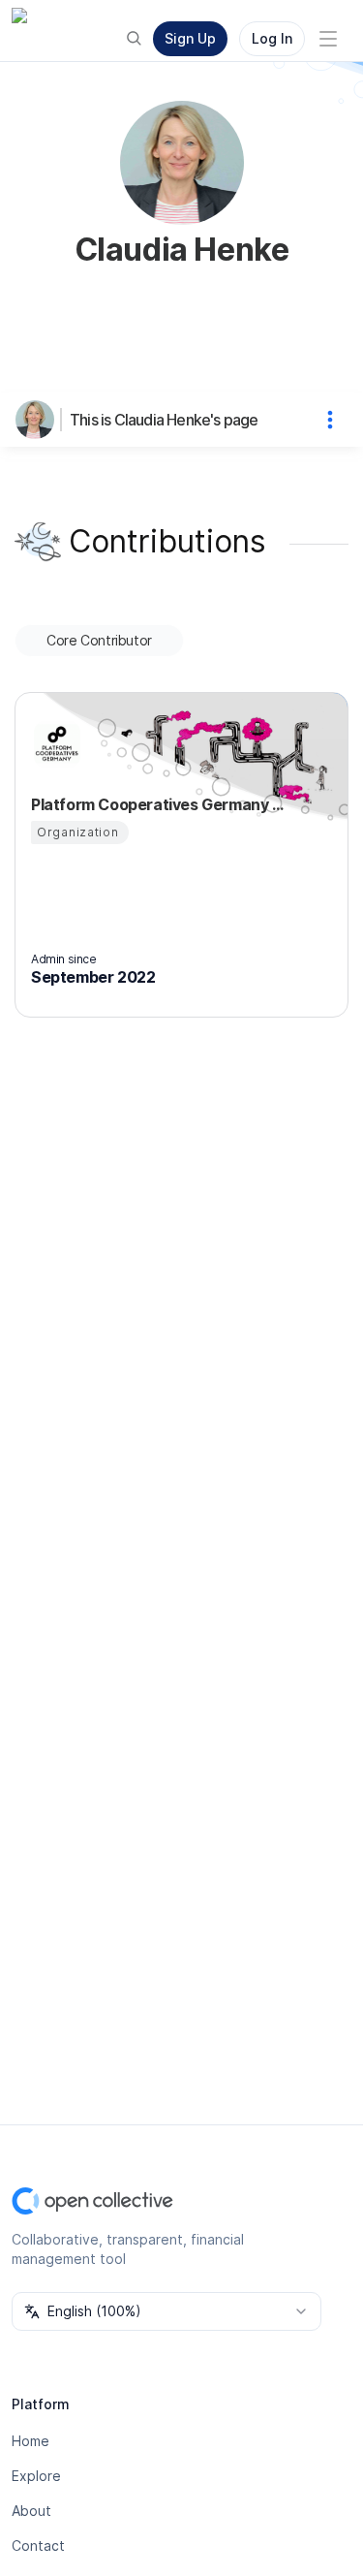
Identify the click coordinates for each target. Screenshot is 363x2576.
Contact (38, 2545)
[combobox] (166, 2311)
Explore (36, 2476)
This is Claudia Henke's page (164, 420)
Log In (272, 38)
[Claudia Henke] (39, 420)
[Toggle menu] (328, 39)
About (31, 2511)
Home (30, 2441)
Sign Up (190, 38)
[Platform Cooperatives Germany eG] (54, 744)
